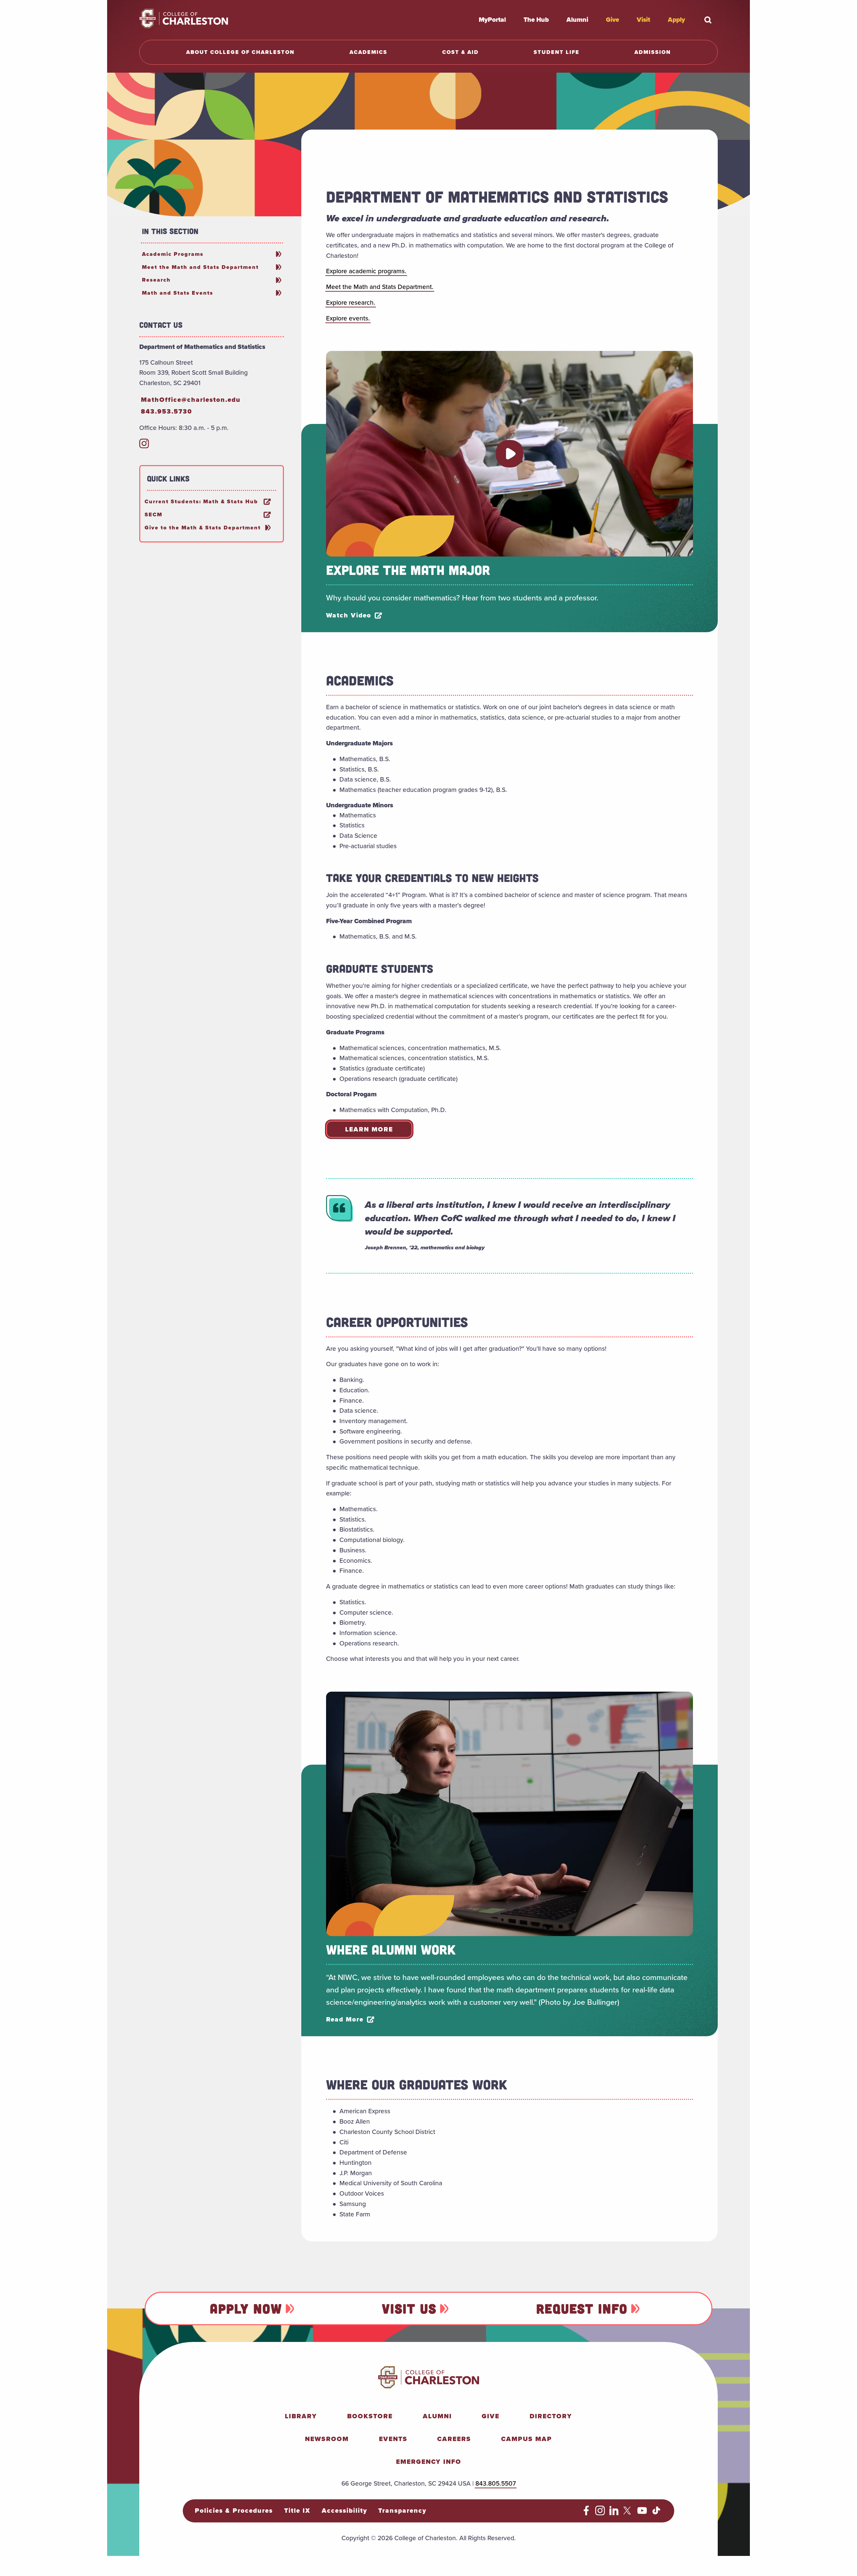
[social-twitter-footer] (628, 2513)
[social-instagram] (144, 446)
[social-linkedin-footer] (614, 2513)
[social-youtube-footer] (642, 2513)
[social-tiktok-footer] (656, 2513)
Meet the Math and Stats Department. (380, 287)
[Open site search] (708, 20)
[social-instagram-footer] (600, 2513)
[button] (510, 454)
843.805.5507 (496, 2483)
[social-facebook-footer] (586, 2513)
